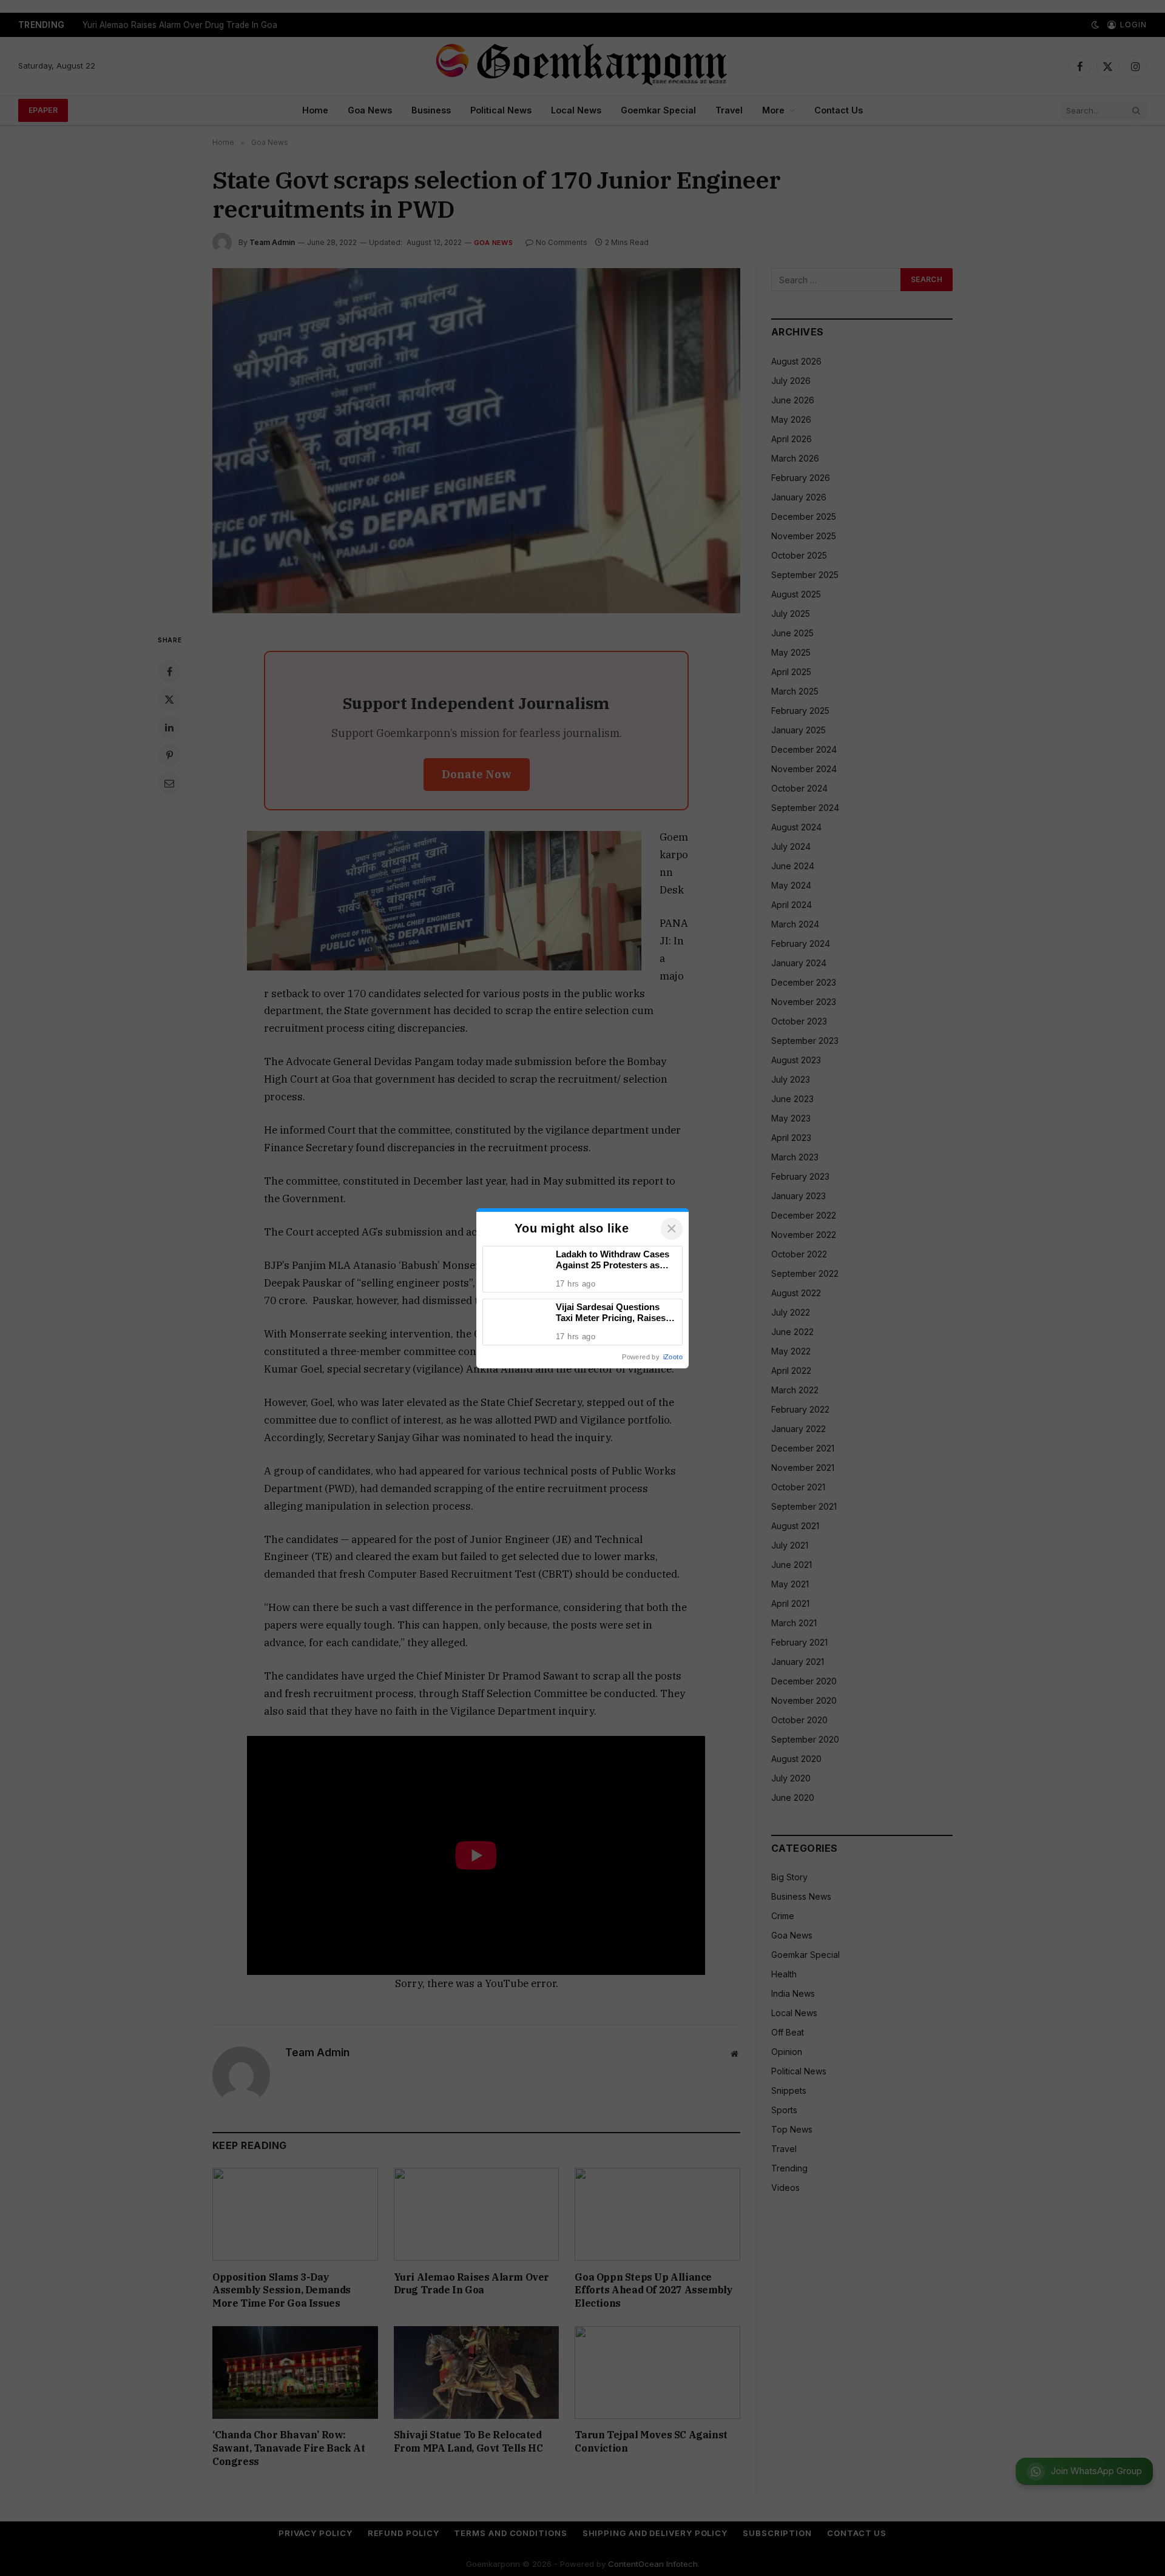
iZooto (673, 1357)
